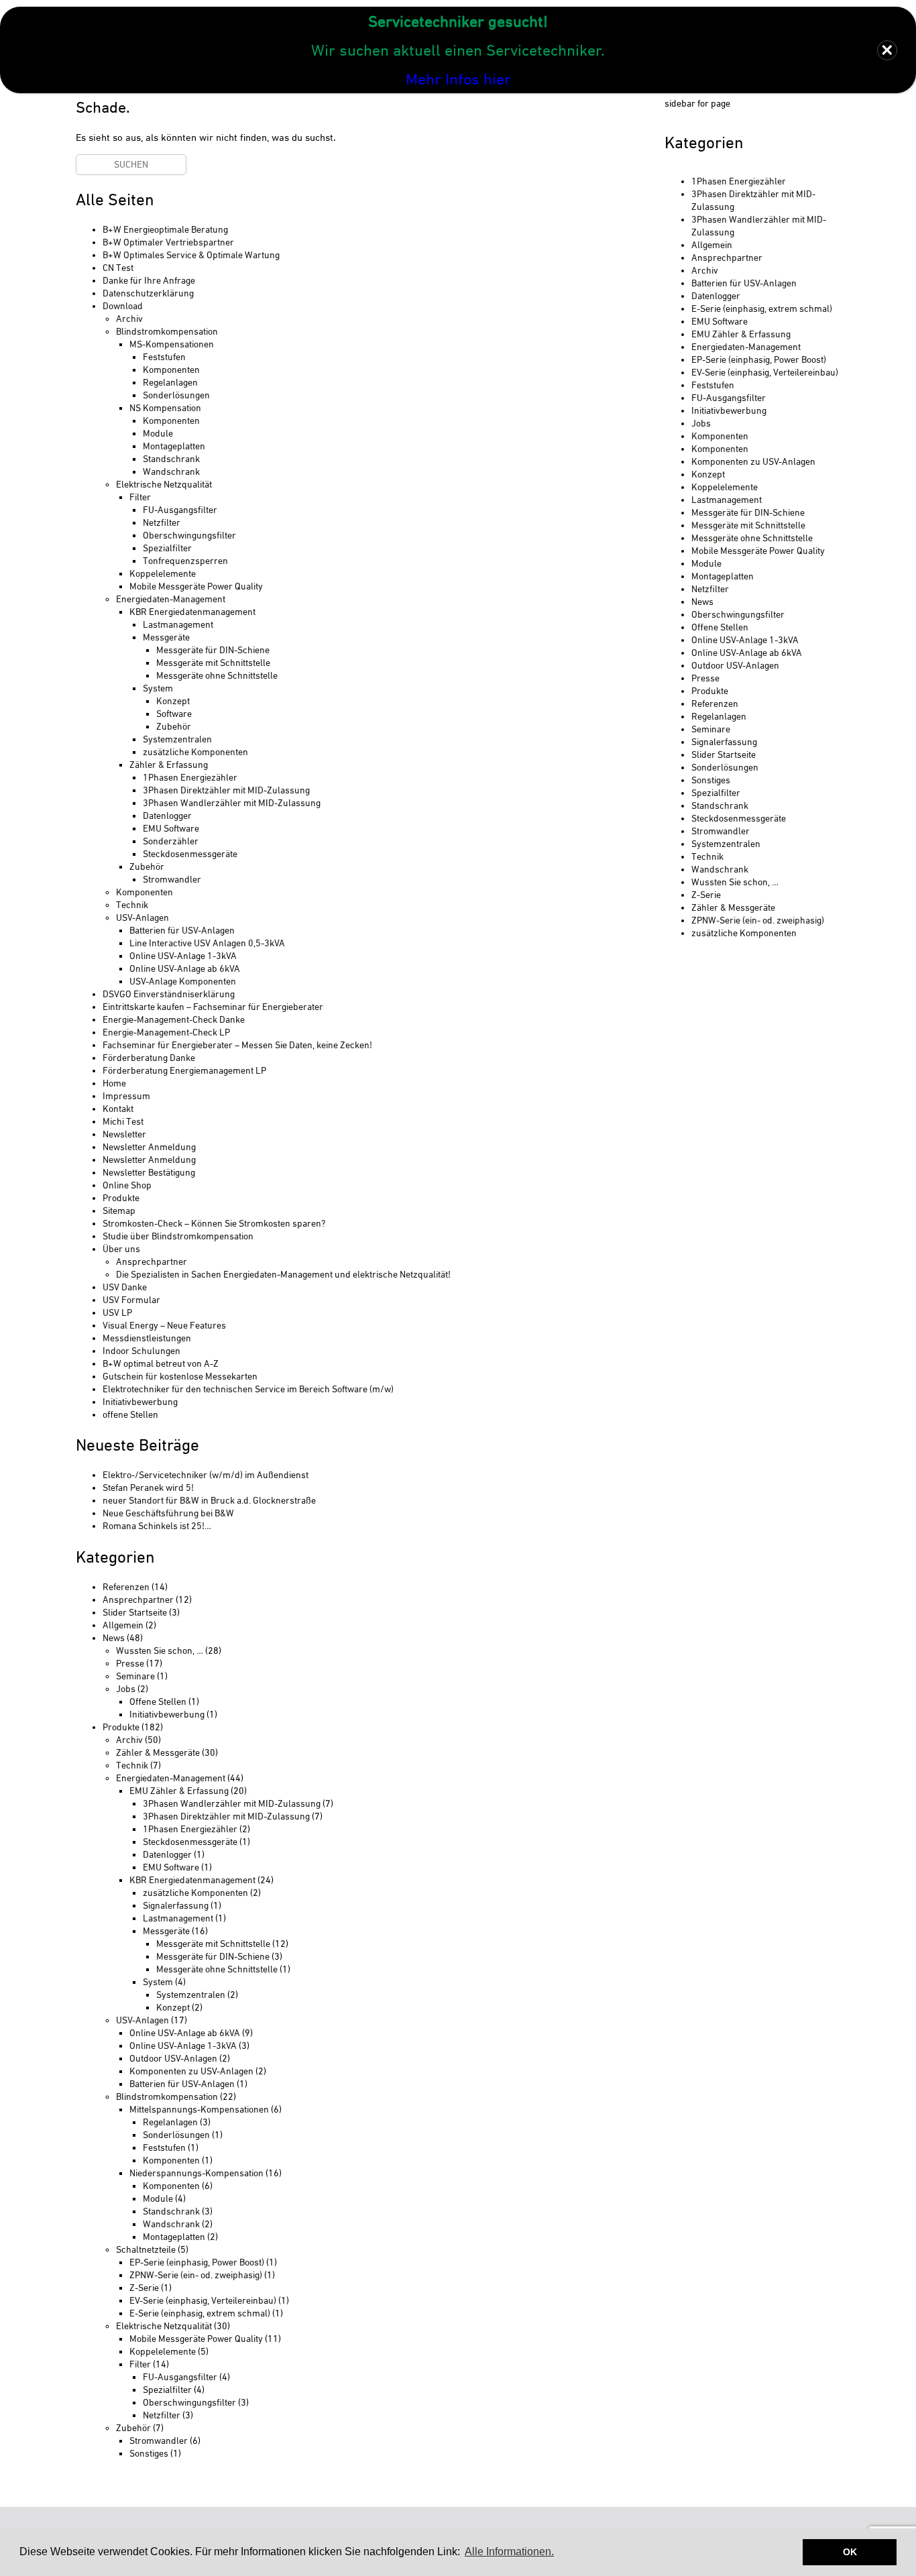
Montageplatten (174, 446)
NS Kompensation (165, 408)
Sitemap (119, 1211)
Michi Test (123, 1121)
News (114, 1638)
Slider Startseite (135, 1612)
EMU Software (171, 828)
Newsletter (124, 1134)
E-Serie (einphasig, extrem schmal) (200, 2313)
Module (158, 433)
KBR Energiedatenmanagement (192, 612)
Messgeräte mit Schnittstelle (213, 663)
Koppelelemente (163, 573)
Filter (140, 497)
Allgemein (123, 1625)
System (158, 688)
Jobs (126, 1689)
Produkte (121, 1198)
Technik (132, 905)
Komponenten (171, 370)
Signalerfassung (176, 1905)
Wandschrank (171, 471)
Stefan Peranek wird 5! (148, 1488)
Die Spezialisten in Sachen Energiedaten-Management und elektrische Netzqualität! (283, 1274)
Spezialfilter (167, 548)
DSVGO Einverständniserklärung (169, 994)
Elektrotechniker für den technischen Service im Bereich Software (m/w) (248, 1389)
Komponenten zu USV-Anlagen (191, 2071)
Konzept (173, 701)
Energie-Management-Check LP (166, 1032)
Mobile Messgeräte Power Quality (196, 586)
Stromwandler (172, 879)
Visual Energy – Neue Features (164, 1325)
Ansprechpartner (152, 1262)
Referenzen (126, 1587)
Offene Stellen (158, 1701)
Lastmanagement (178, 624)
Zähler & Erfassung (169, 765)
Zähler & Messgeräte (158, 1752)
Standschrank (171, 459)
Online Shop (127, 1185)
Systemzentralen (177, 739)
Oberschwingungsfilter (189, 535)
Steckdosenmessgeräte (190, 854)
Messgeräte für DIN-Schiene (213, 650)
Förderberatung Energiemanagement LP (184, 1070)
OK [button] (850, 2552)
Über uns (121, 1249)
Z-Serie (144, 2288)
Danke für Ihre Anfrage (149, 280)
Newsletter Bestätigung (149, 1172)
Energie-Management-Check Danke (174, 1019)
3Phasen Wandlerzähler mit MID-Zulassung (232, 803)
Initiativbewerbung (140, 1402)
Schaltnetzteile (146, 2249)
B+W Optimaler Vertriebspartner (168, 242)
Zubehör (174, 726)
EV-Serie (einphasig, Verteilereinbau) (203, 2300)
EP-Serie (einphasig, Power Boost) (197, 2262)
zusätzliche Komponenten (195, 752)
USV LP (117, 1312)
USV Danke (125, 1287)
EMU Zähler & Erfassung (179, 1791)
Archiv (129, 319)
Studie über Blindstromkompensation (178, 1236)
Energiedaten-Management (171, 599)
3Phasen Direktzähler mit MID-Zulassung (226, 790)
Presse (130, 1663)
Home (114, 1083)
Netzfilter (162, 522)
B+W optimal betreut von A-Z (161, 1363)
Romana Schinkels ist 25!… (157, 1526)
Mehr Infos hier (458, 79)
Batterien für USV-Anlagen (182, 930)
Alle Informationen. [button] (509, 2552)
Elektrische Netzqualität (164, 484)
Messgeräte (166, 637)
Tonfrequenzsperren (185, 561)
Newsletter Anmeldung (149, 1147)
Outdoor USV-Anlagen (173, 2058)
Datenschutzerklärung (148, 293)
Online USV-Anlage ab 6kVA (185, 968)
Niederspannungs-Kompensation (196, 2173)
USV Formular (131, 1300)
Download (123, 306)
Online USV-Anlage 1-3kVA (183, 956)
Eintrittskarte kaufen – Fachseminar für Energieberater (213, 1007)
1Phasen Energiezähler (190, 777)
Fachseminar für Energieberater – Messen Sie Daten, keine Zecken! (237, 1045)
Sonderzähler (171, 841)
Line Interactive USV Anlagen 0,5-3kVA (207, 943)
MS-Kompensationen (172, 344)
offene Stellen (130, 1414)
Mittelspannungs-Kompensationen (199, 2109)
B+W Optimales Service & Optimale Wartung (191, 255)
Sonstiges (149, 2453)
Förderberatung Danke (149, 1058)
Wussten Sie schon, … (160, 1650)
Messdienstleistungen (147, 1338)
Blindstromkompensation (167, 331)
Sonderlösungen (176, 395)
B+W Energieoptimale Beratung (165, 229)
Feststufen (164, 357)
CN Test (118, 268)
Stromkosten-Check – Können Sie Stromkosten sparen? (214, 1223)
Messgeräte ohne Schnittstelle (217, 675)
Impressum (126, 1096)
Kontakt (118, 1109)
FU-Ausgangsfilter (180, 510)
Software (174, 714)
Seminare (135, 1676)
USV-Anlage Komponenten (183, 981)
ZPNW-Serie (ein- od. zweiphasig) (196, 2275)
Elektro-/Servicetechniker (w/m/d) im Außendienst (206, 1475)
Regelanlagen (170, 382)
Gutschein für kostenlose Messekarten (180, 1376)
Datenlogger (167, 816)
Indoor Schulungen (141, 1351)
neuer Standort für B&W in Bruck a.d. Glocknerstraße (209, 1500)
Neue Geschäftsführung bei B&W (168, 1513)
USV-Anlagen (142, 917)
